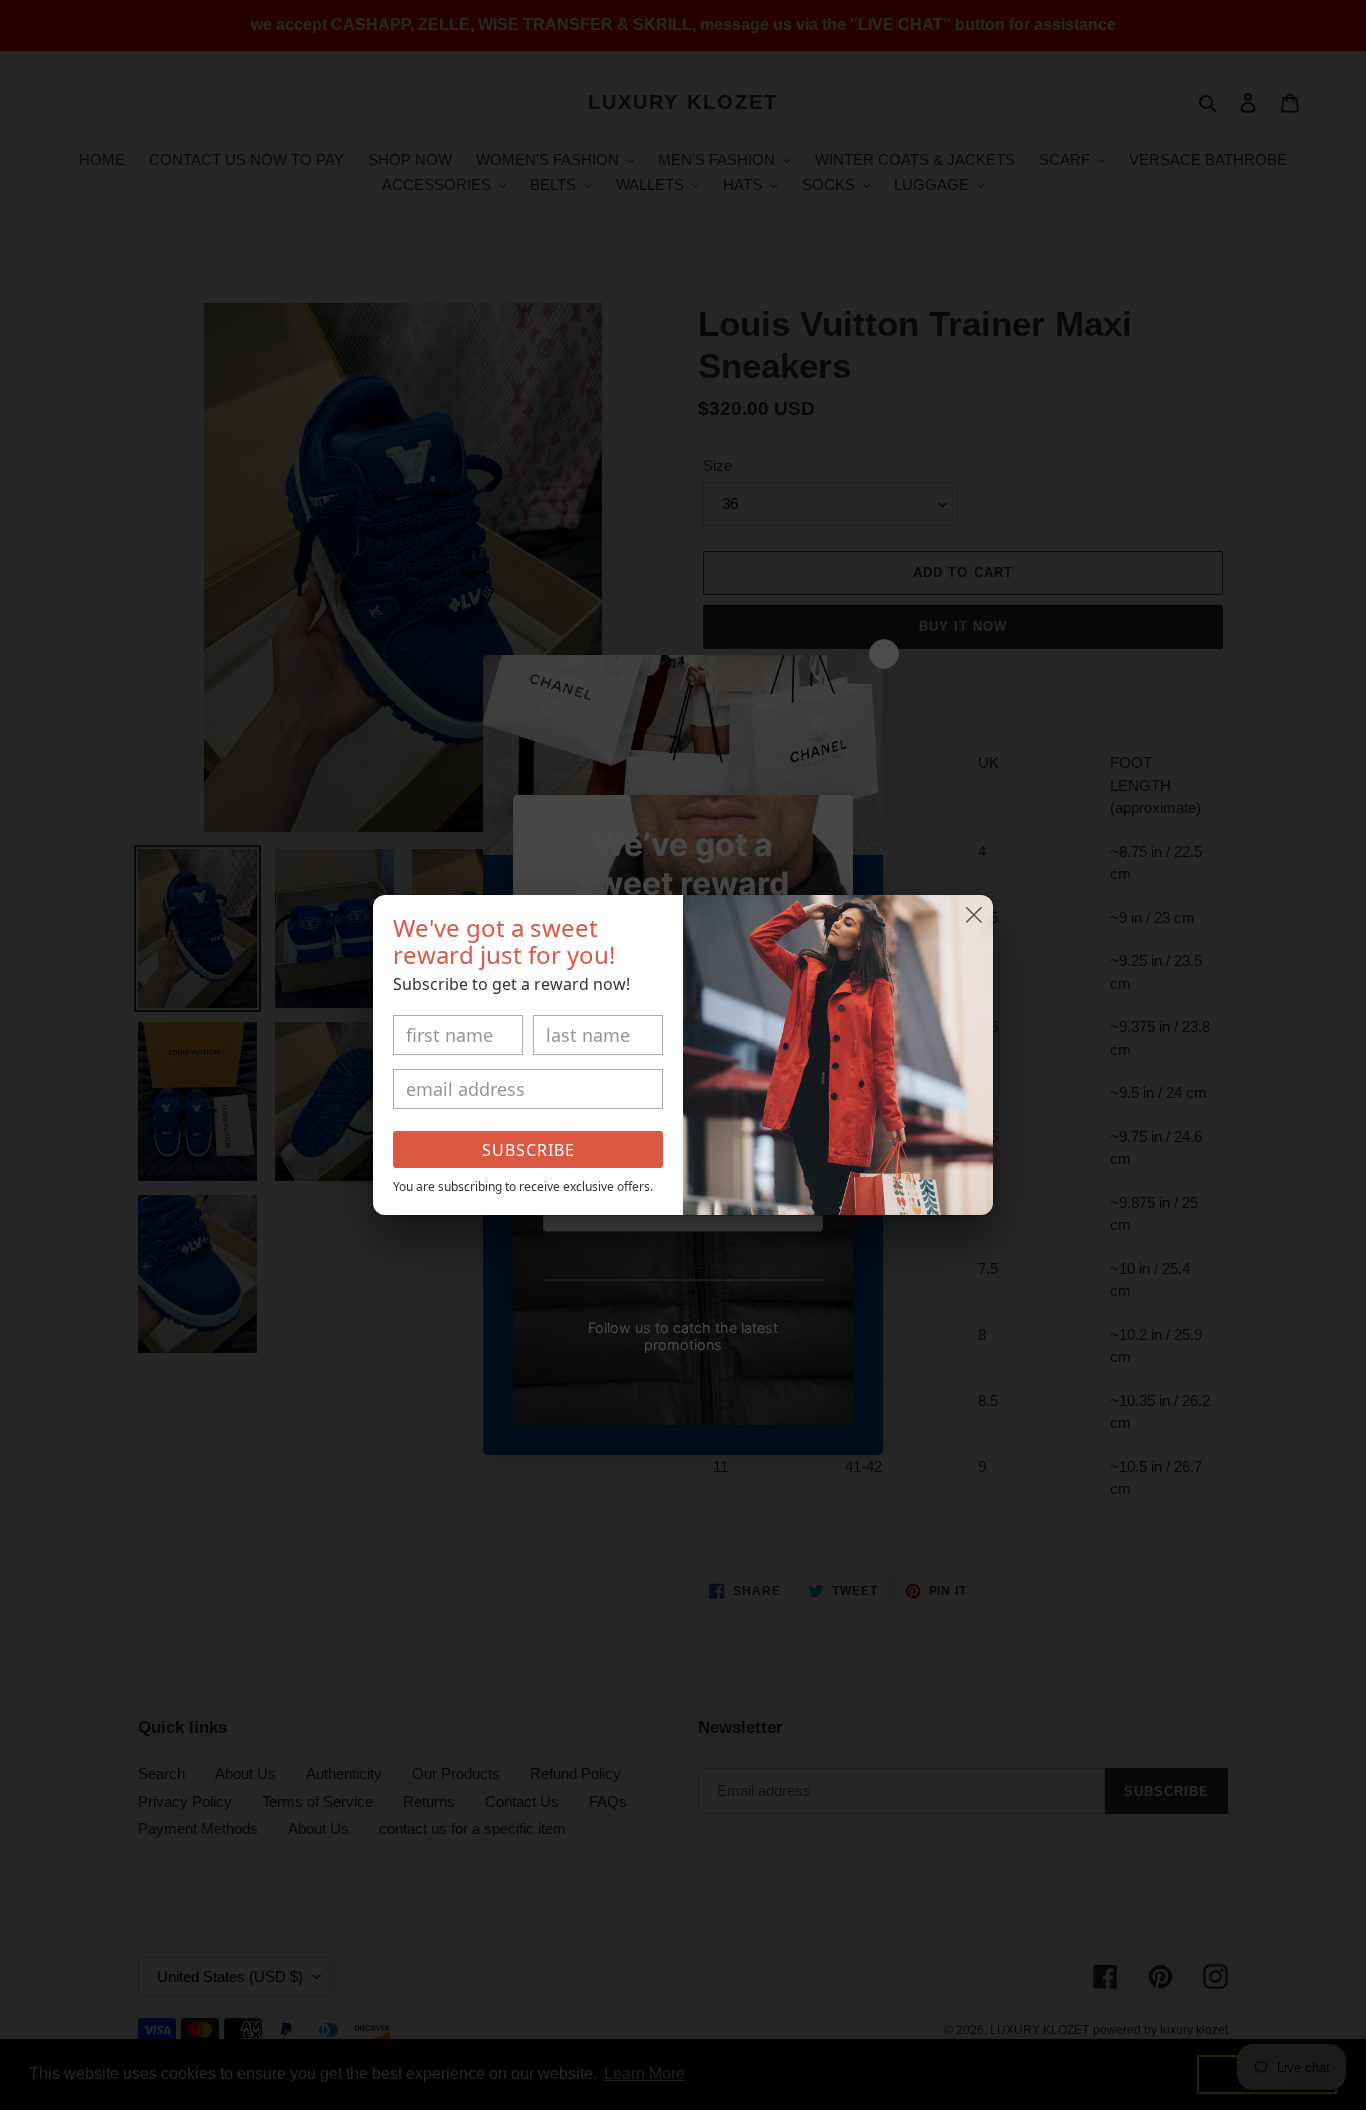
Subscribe (528, 1150)
